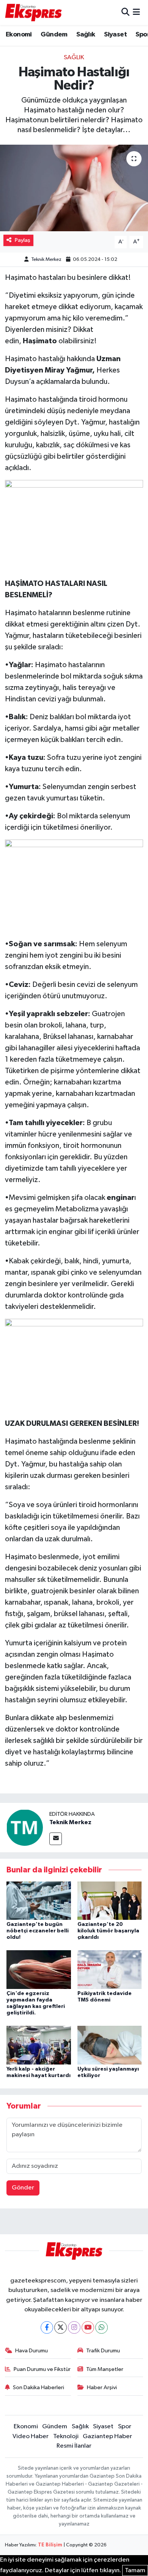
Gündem (54, 35)
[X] (61, 2327)
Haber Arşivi (102, 2387)
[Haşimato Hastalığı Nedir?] (74, 188)
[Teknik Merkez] (25, 1827)
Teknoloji (66, 2436)
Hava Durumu (31, 2351)
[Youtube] (88, 2327)
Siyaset (115, 35)
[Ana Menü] (136, 12)
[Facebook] (47, 2327)
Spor (125, 2427)
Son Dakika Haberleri (39, 2387)
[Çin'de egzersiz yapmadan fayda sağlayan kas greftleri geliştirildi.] (39, 1969)
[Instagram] (74, 2327)
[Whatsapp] (102, 2327)
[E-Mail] (56, 1839)
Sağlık (86, 35)
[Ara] (125, 12)
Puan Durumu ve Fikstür (42, 2369)
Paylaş (23, 240)
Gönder (23, 2188)
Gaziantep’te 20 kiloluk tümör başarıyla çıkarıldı (108, 1931)
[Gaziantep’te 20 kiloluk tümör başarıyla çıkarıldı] (110, 1900)
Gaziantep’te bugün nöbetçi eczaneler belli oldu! (38, 1931)
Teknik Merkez (46, 260)
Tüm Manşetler (105, 2369)
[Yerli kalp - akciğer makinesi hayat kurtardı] (39, 2045)
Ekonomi (19, 35)
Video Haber (31, 2436)
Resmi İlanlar (74, 2446)
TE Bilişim (50, 2545)
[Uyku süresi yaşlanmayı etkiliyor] (110, 2045)
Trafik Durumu (103, 2351)
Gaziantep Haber (107, 2436)
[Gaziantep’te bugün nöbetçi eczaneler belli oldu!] (39, 1900)
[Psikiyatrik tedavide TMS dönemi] (110, 1969)
